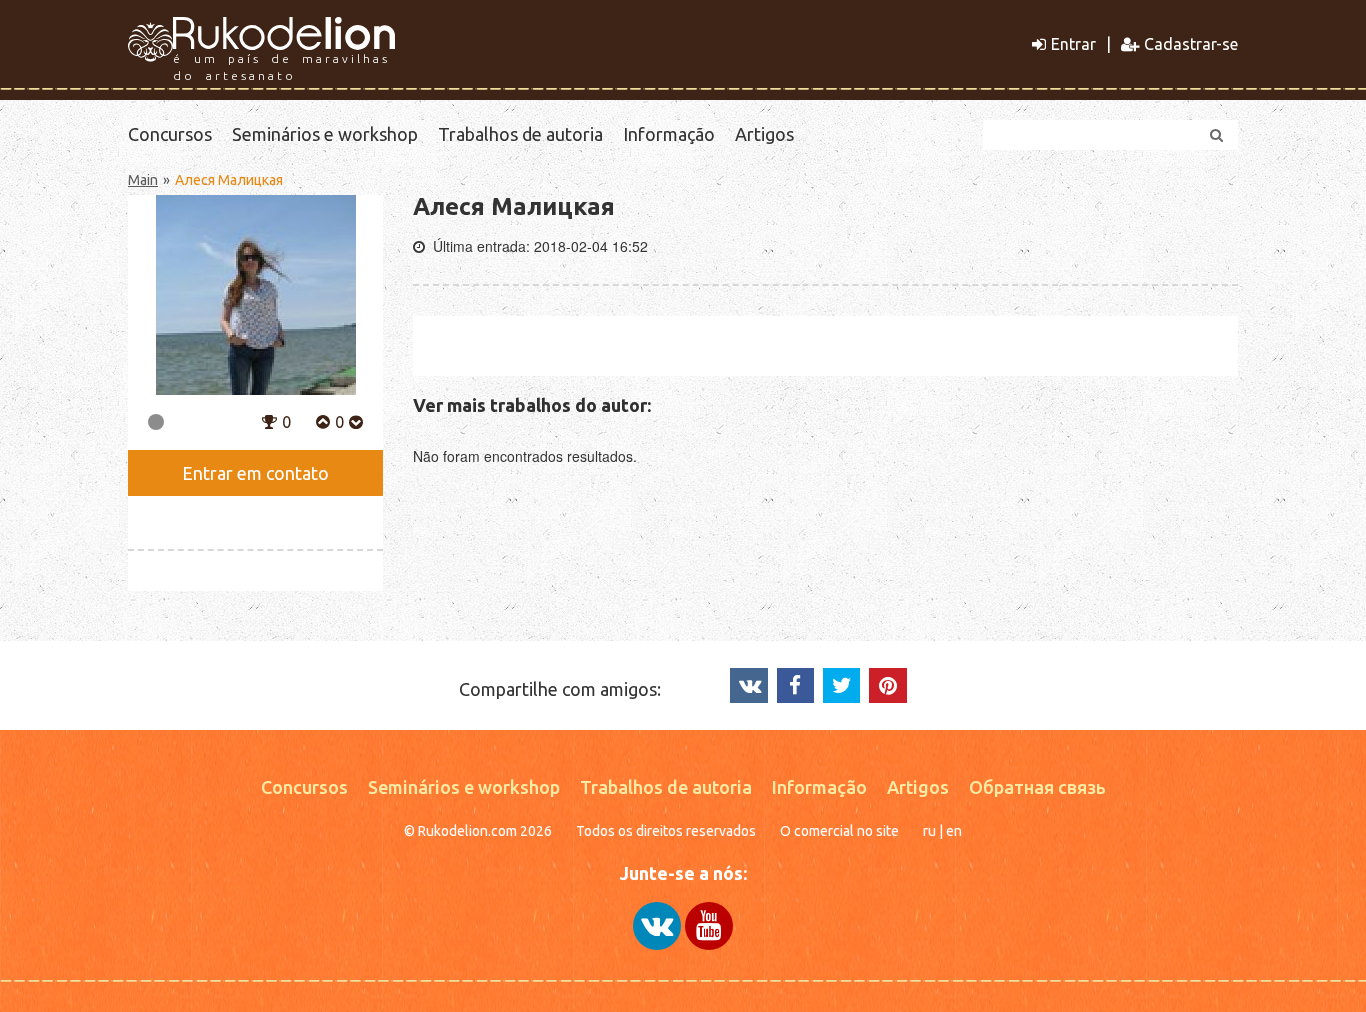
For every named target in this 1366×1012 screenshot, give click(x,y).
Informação (669, 134)
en (954, 831)
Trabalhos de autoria (520, 134)
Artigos (764, 134)
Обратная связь (1037, 787)
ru (929, 831)
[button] (269, 420)
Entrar (1073, 44)
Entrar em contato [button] (255, 473)
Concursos (170, 134)
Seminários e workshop (325, 134)
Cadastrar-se (1191, 44)
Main (143, 180)
